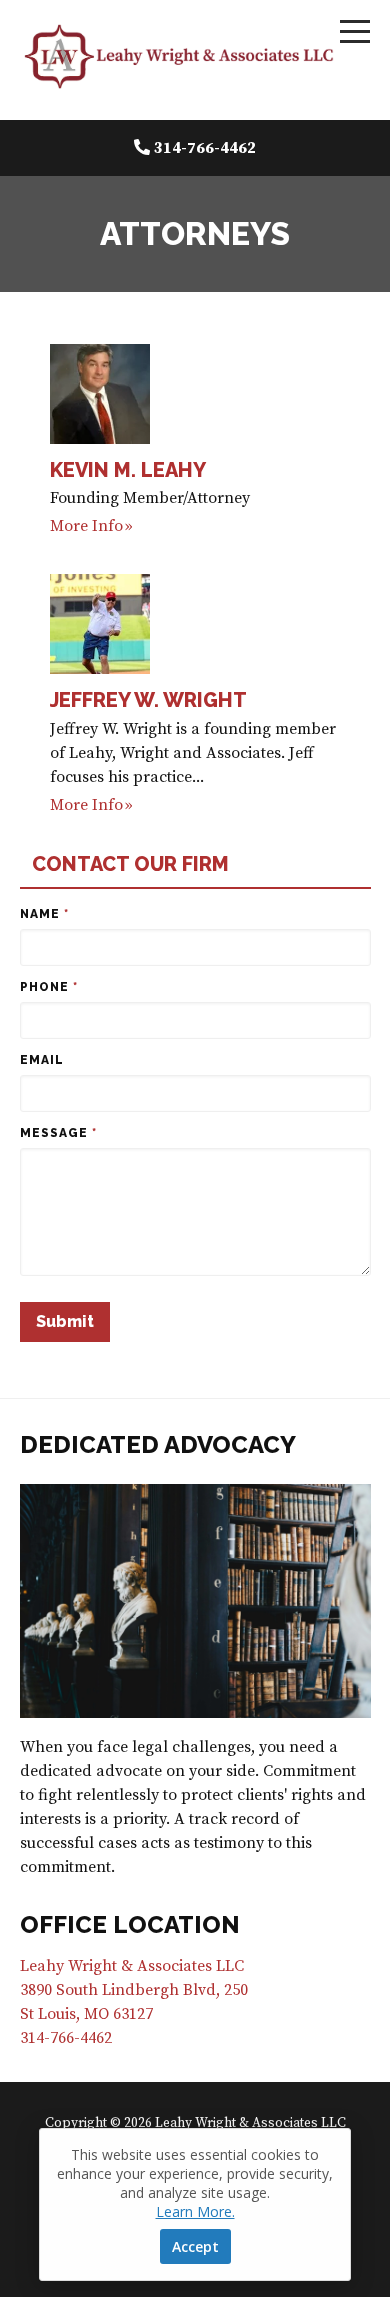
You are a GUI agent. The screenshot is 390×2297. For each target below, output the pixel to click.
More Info (86, 526)
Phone (49, 987)
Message (58, 1133)
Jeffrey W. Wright (148, 700)
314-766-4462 (205, 148)
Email (42, 1060)
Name (44, 914)
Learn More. (195, 2211)
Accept (195, 2246)
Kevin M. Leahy (128, 470)
